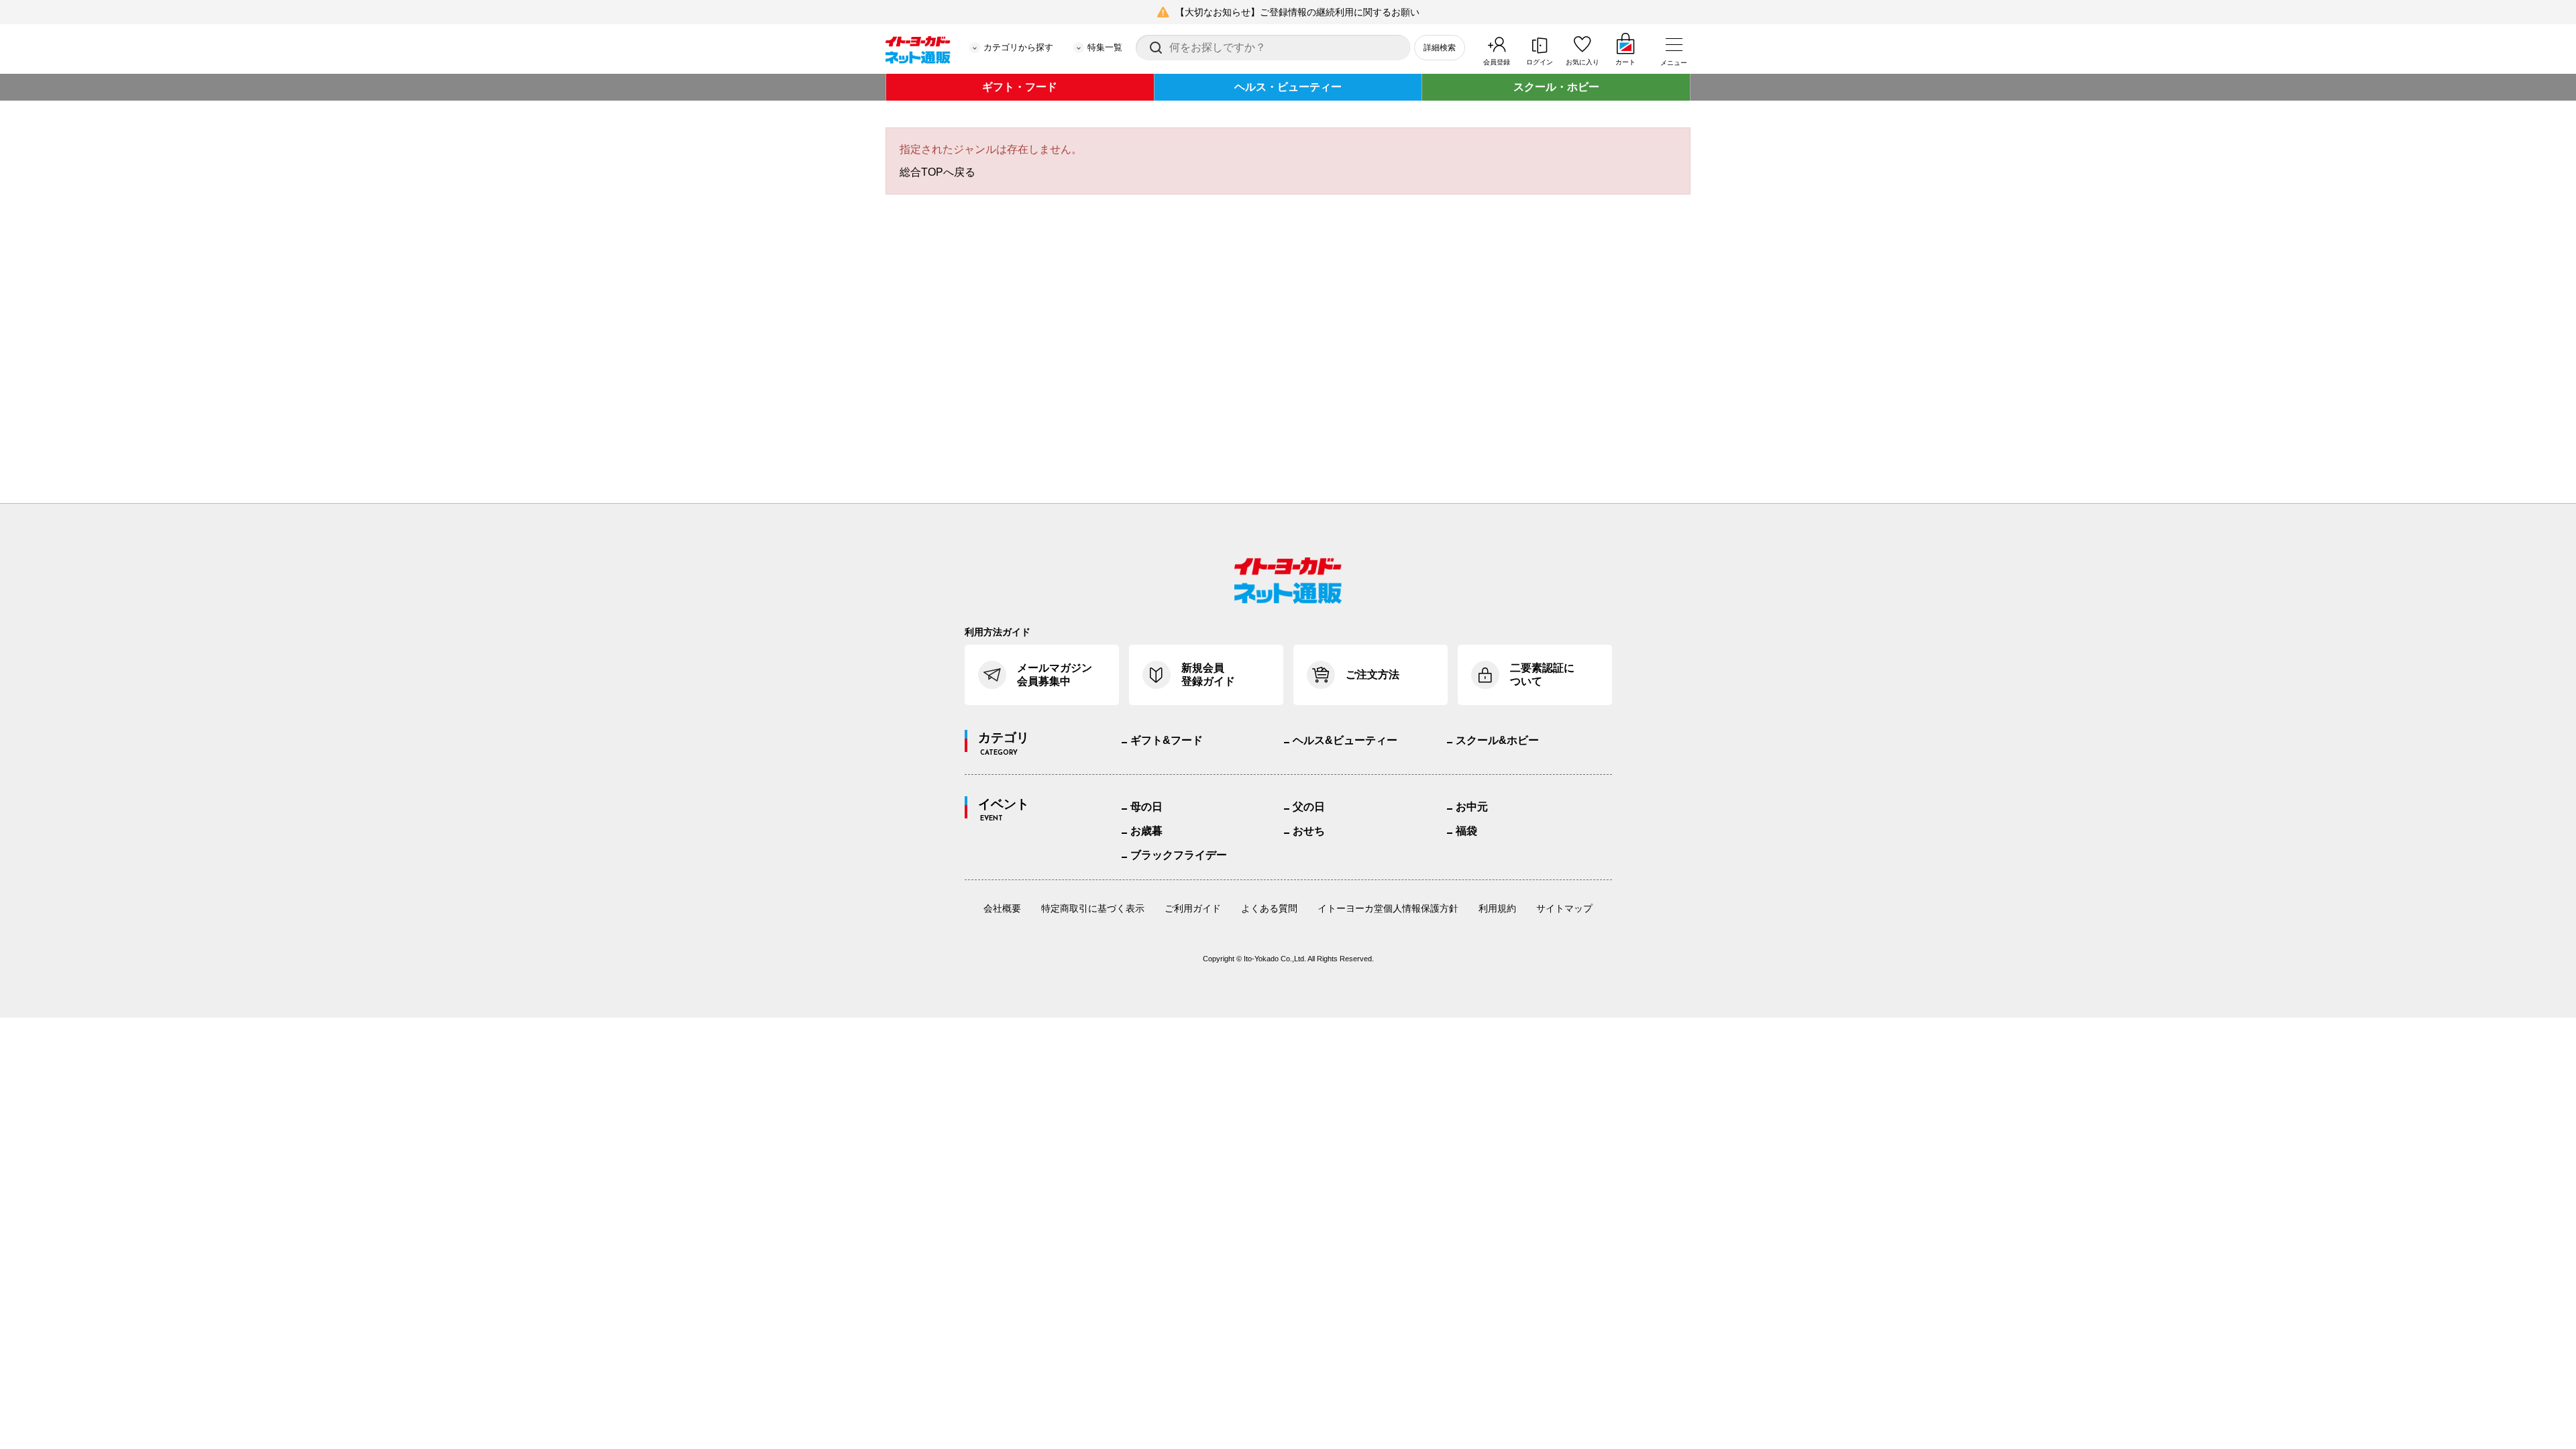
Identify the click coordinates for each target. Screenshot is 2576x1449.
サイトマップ (1564, 908)
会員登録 (1497, 62)
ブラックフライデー (1179, 855)
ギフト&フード (1167, 740)
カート (1625, 62)
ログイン (1540, 62)
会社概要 (1002, 908)
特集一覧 (1105, 47)
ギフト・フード (1020, 87)
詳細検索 (1440, 48)
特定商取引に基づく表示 (1093, 908)
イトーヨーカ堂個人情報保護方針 (1388, 908)
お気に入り (1582, 62)
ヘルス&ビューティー (1345, 740)
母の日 (1146, 807)
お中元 (1472, 807)
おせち (1309, 831)
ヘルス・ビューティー (1288, 87)
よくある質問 (1269, 908)
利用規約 (1497, 908)
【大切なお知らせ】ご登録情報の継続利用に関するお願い (1297, 12)
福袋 (1466, 831)
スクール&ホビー (1497, 740)
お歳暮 (1146, 831)
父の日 (1309, 807)
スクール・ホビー (1556, 87)
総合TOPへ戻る (937, 172)
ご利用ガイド (1193, 908)
